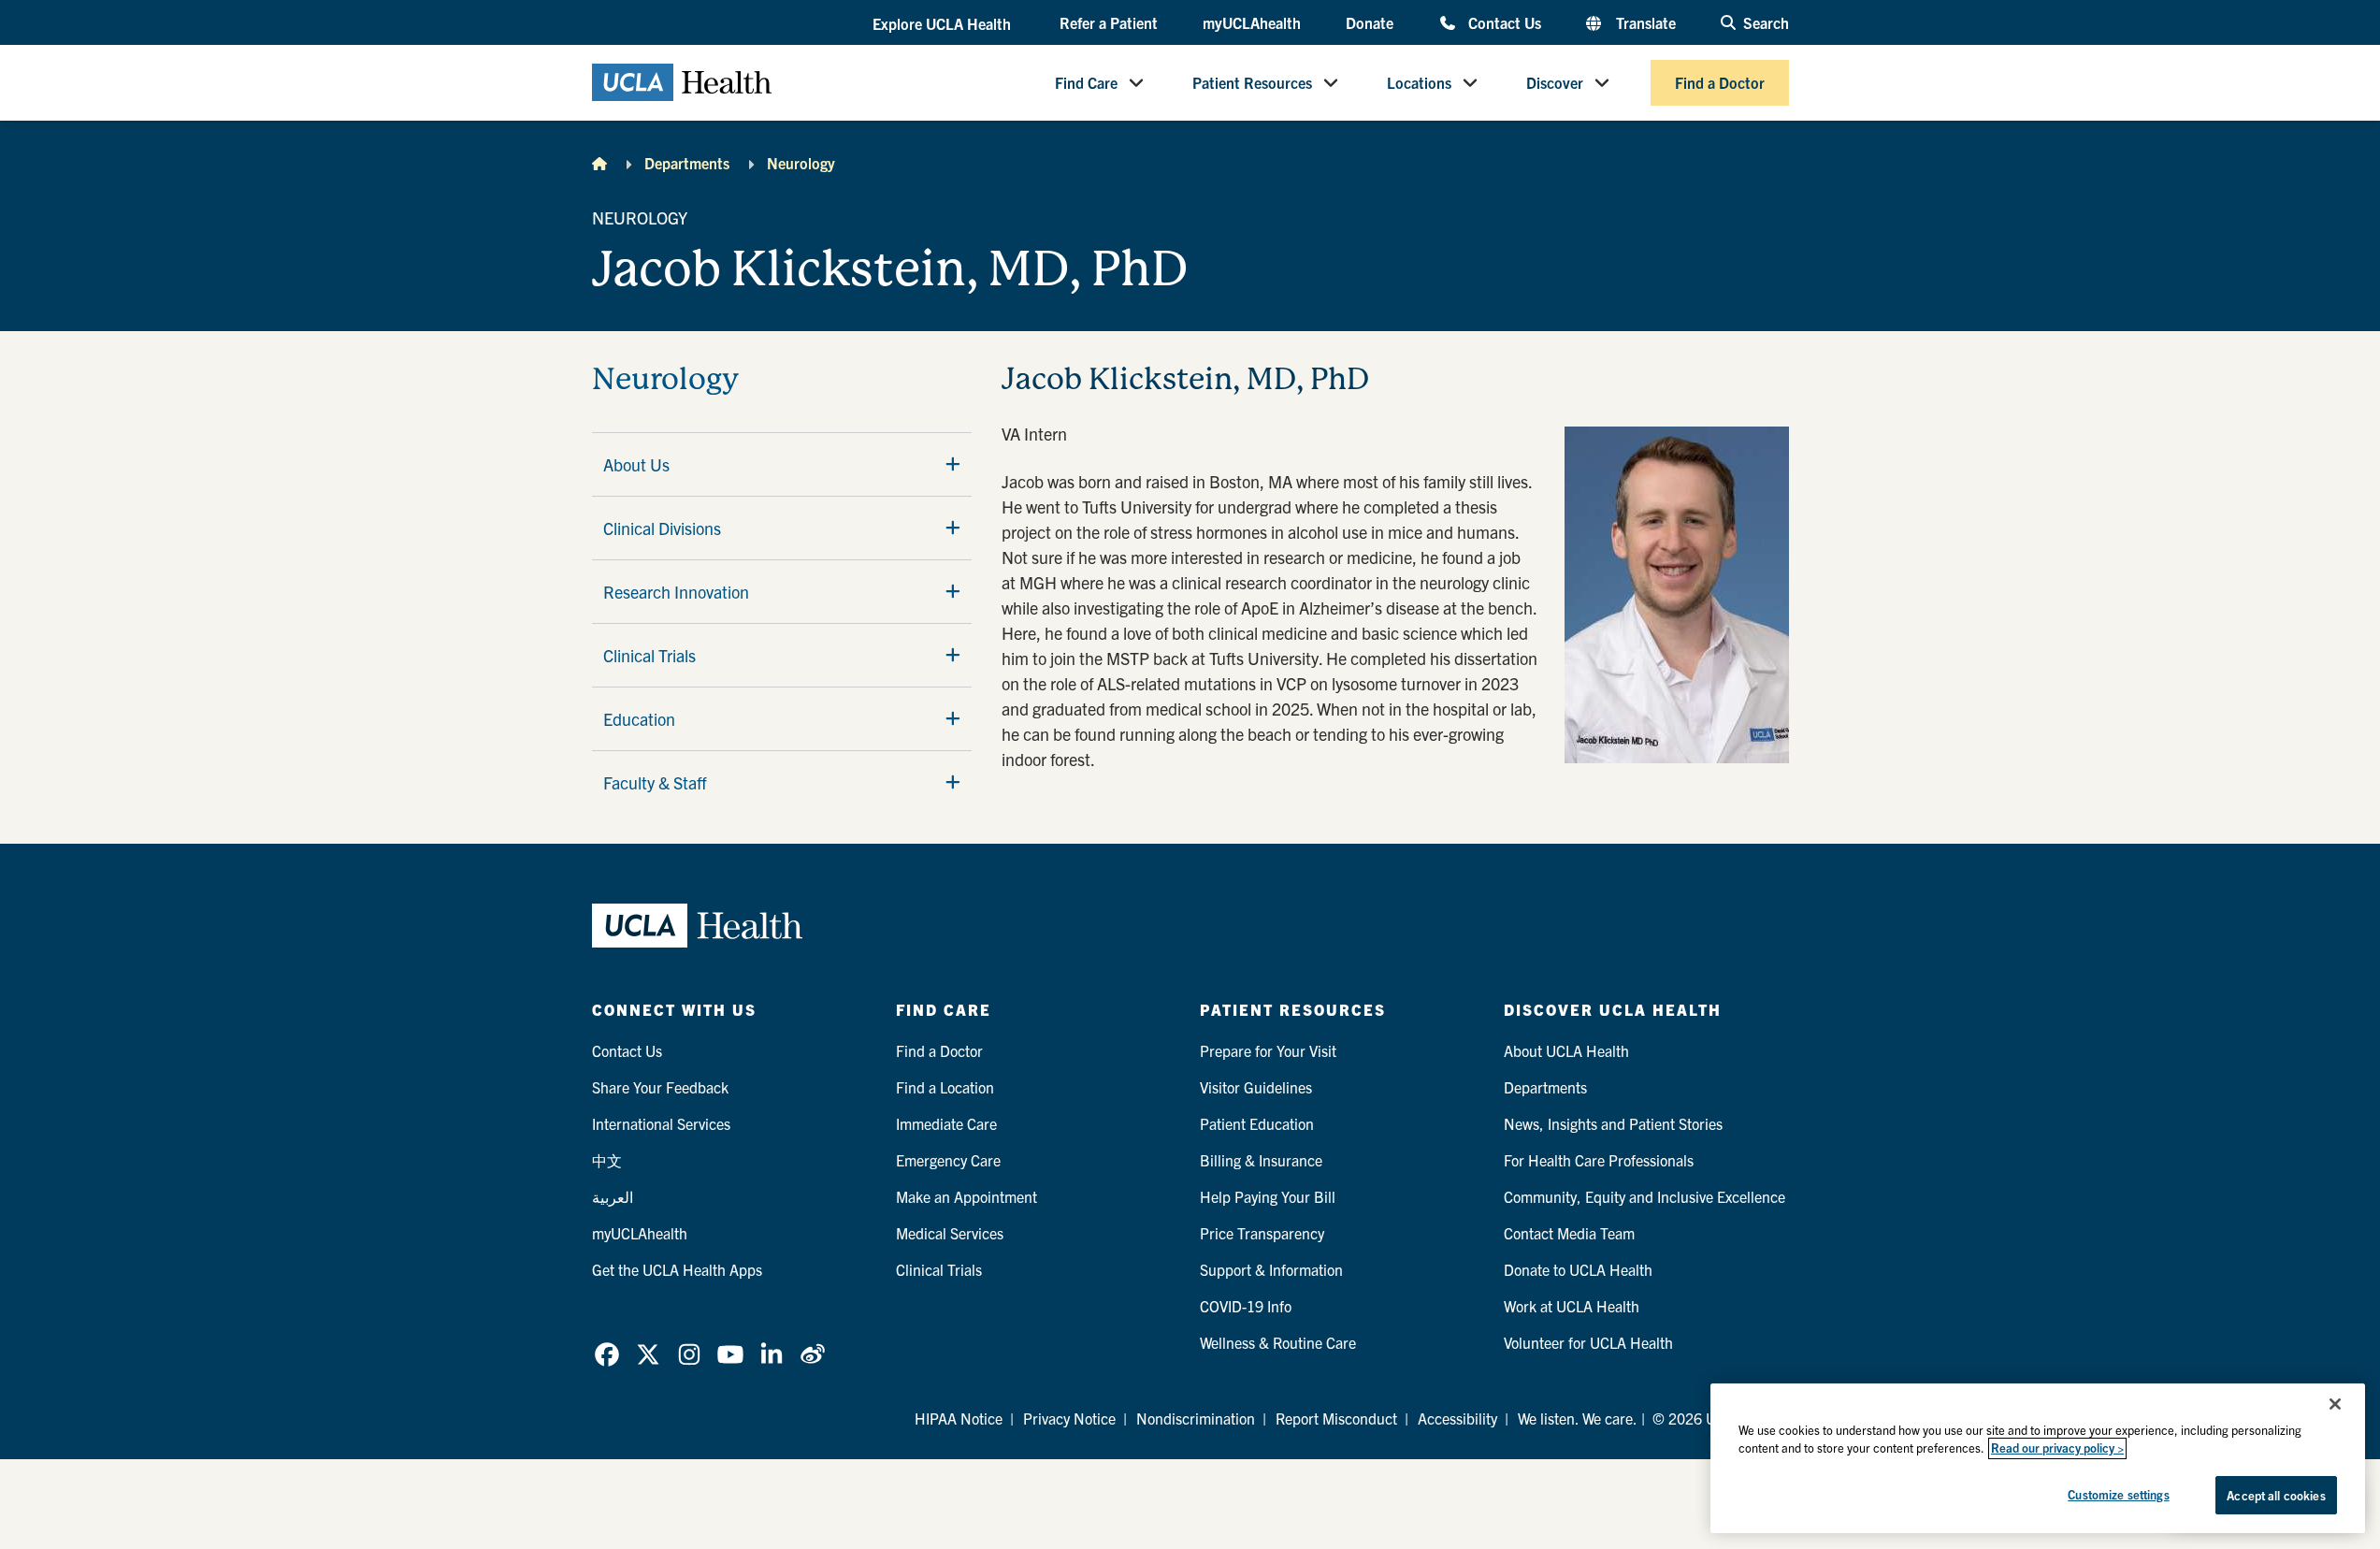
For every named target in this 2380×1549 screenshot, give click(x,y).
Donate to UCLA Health (1578, 1269)
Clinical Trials (649, 655)
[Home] (599, 163)
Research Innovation (676, 592)
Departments (687, 163)
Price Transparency (1262, 1233)
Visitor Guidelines (1256, 1087)
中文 (607, 1160)
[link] (607, 1354)
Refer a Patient (1109, 22)
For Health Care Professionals (1599, 1160)
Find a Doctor (1720, 82)
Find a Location (945, 1087)
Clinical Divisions (662, 528)
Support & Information (1271, 1269)
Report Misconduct (1336, 1418)
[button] (944, 23)
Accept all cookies (2276, 1495)
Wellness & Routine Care (1278, 1342)
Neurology (801, 163)
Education (639, 719)
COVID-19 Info (1246, 1306)
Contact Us (1504, 22)
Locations (1419, 82)
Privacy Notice (1069, 1418)
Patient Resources (1252, 82)
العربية (613, 1196)
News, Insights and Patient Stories (1613, 1123)
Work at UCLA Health (1572, 1306)
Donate (1370, 22)
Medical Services (950, 1233)
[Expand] (953, 464)
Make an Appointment (966, 1196)
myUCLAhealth (1252, 22)
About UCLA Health (1566, 1050)
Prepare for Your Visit (1268, 1050)
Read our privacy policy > (2057, 1448)
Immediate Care (946, 1123)
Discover (1555, 82)
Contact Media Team (1569, 1233)
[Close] (2335, 1404)
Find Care (1086, 82)
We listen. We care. (1578, 1418)
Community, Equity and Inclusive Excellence (1644, 1196)
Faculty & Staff (655, 782)
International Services (661, 1123)
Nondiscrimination (1196, 1418)
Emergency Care (948, 1160)
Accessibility (1457, 1418)
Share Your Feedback (660, 1087)
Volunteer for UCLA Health (1588, 1342)
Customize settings (2118, 1494)
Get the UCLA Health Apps (677, 1269)
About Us (636, 464)
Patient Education (1257, 1123)
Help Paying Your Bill (1268, 1196)
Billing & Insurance (1261, 1160)
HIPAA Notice (959, 1418)
